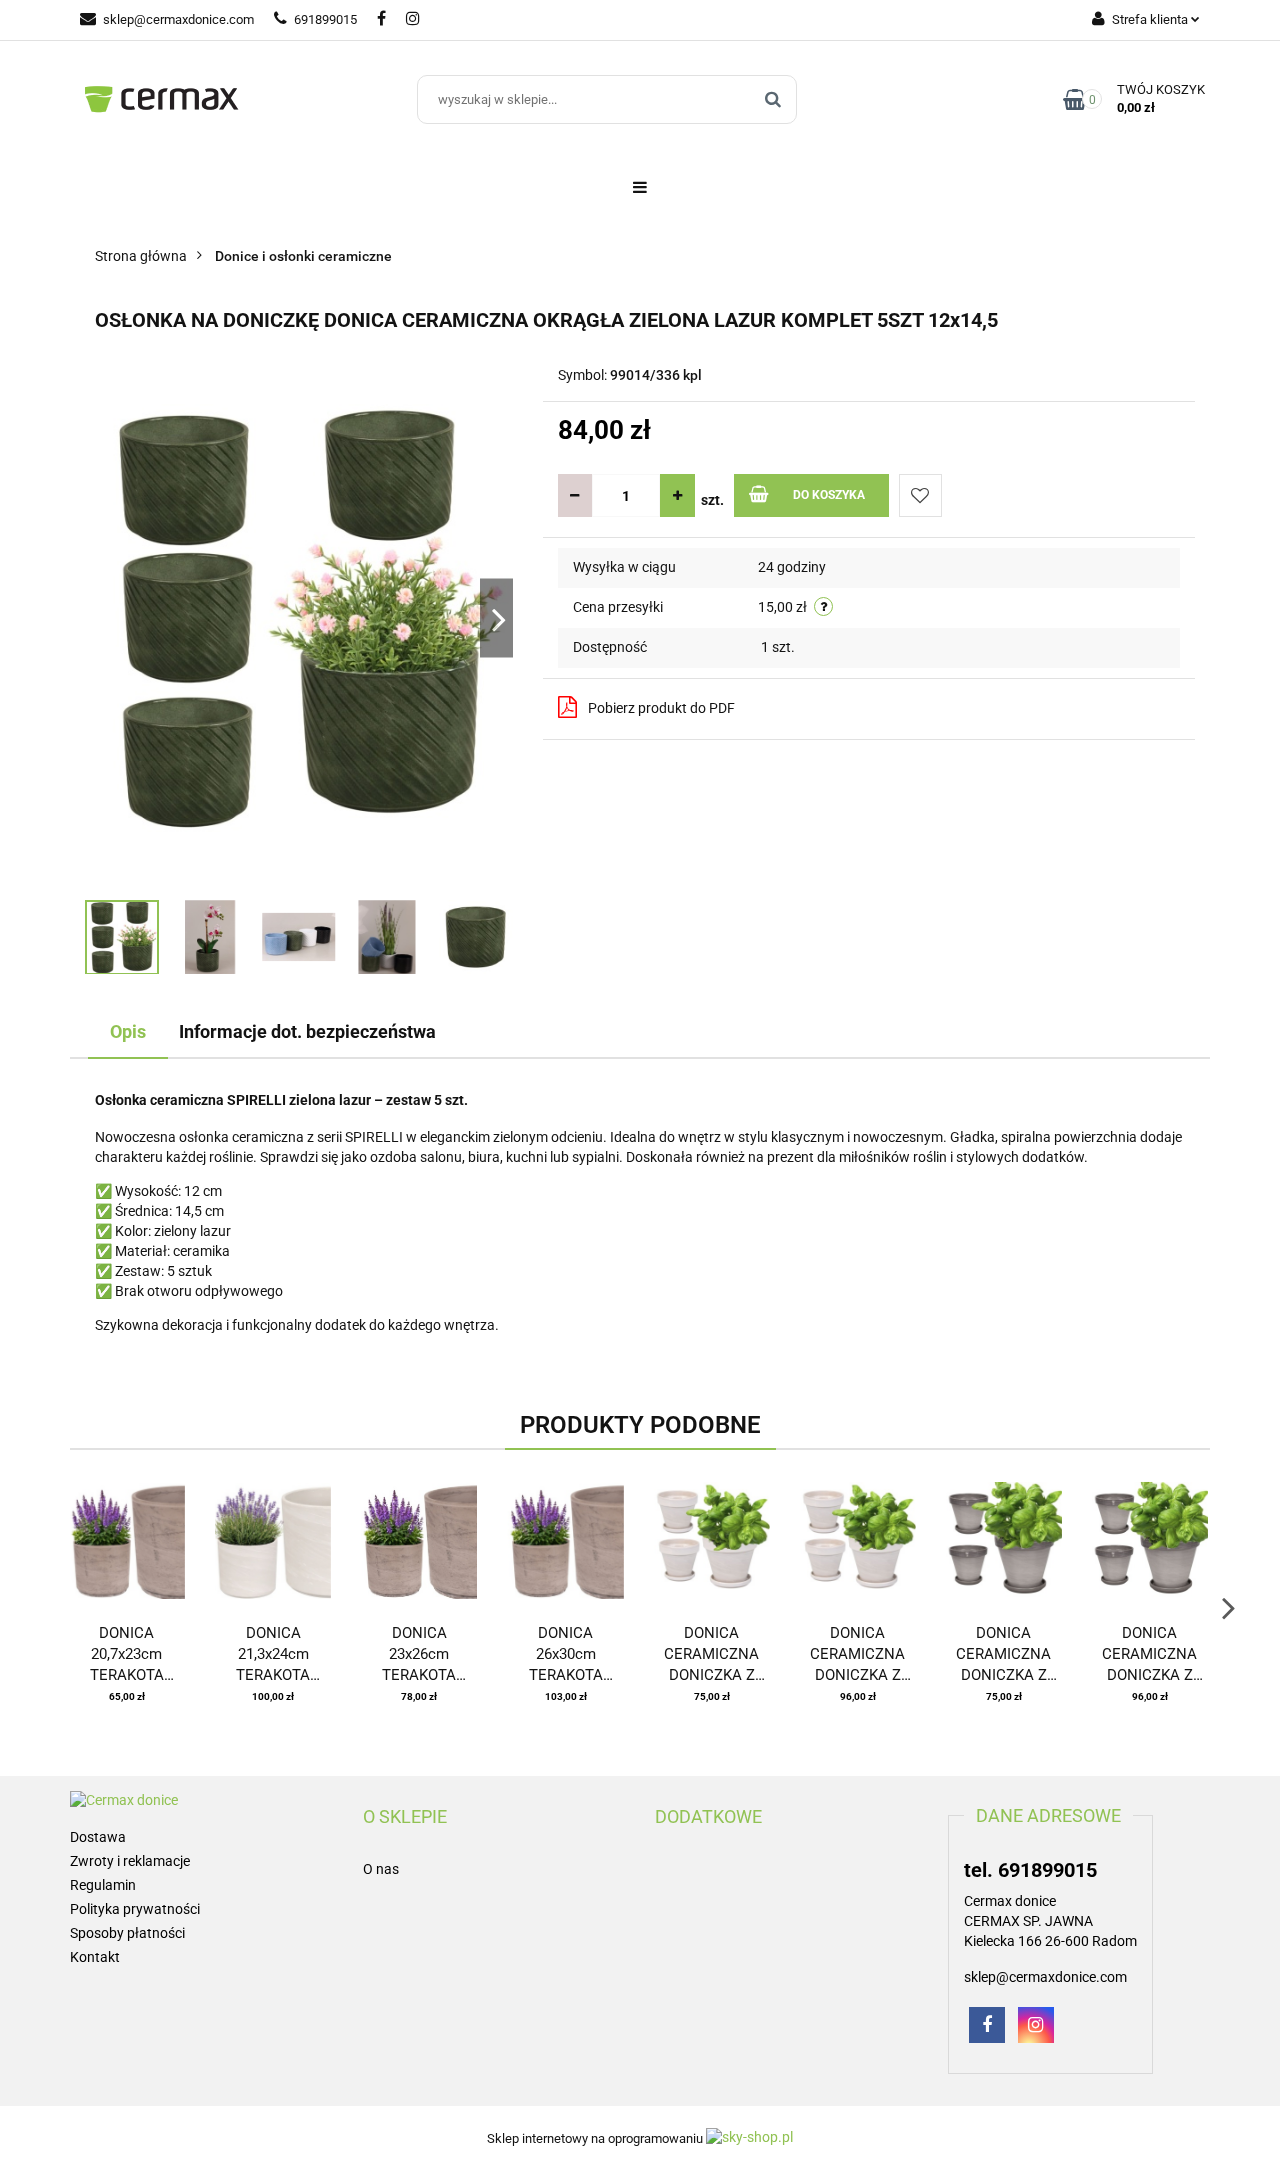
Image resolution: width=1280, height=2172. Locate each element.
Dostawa (98, 1837)
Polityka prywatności (135, 1909)
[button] (405, 1817)
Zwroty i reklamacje (130, 1861)
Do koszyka (829, 495)
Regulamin (103, 1885)
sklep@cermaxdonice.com (178, 19)
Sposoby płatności (127, 1933)
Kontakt (95, 1957)
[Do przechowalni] (920, 495)
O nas (381, 1869)
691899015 (325, 19)
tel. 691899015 (1030, 1870)
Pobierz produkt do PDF (661, 708)
